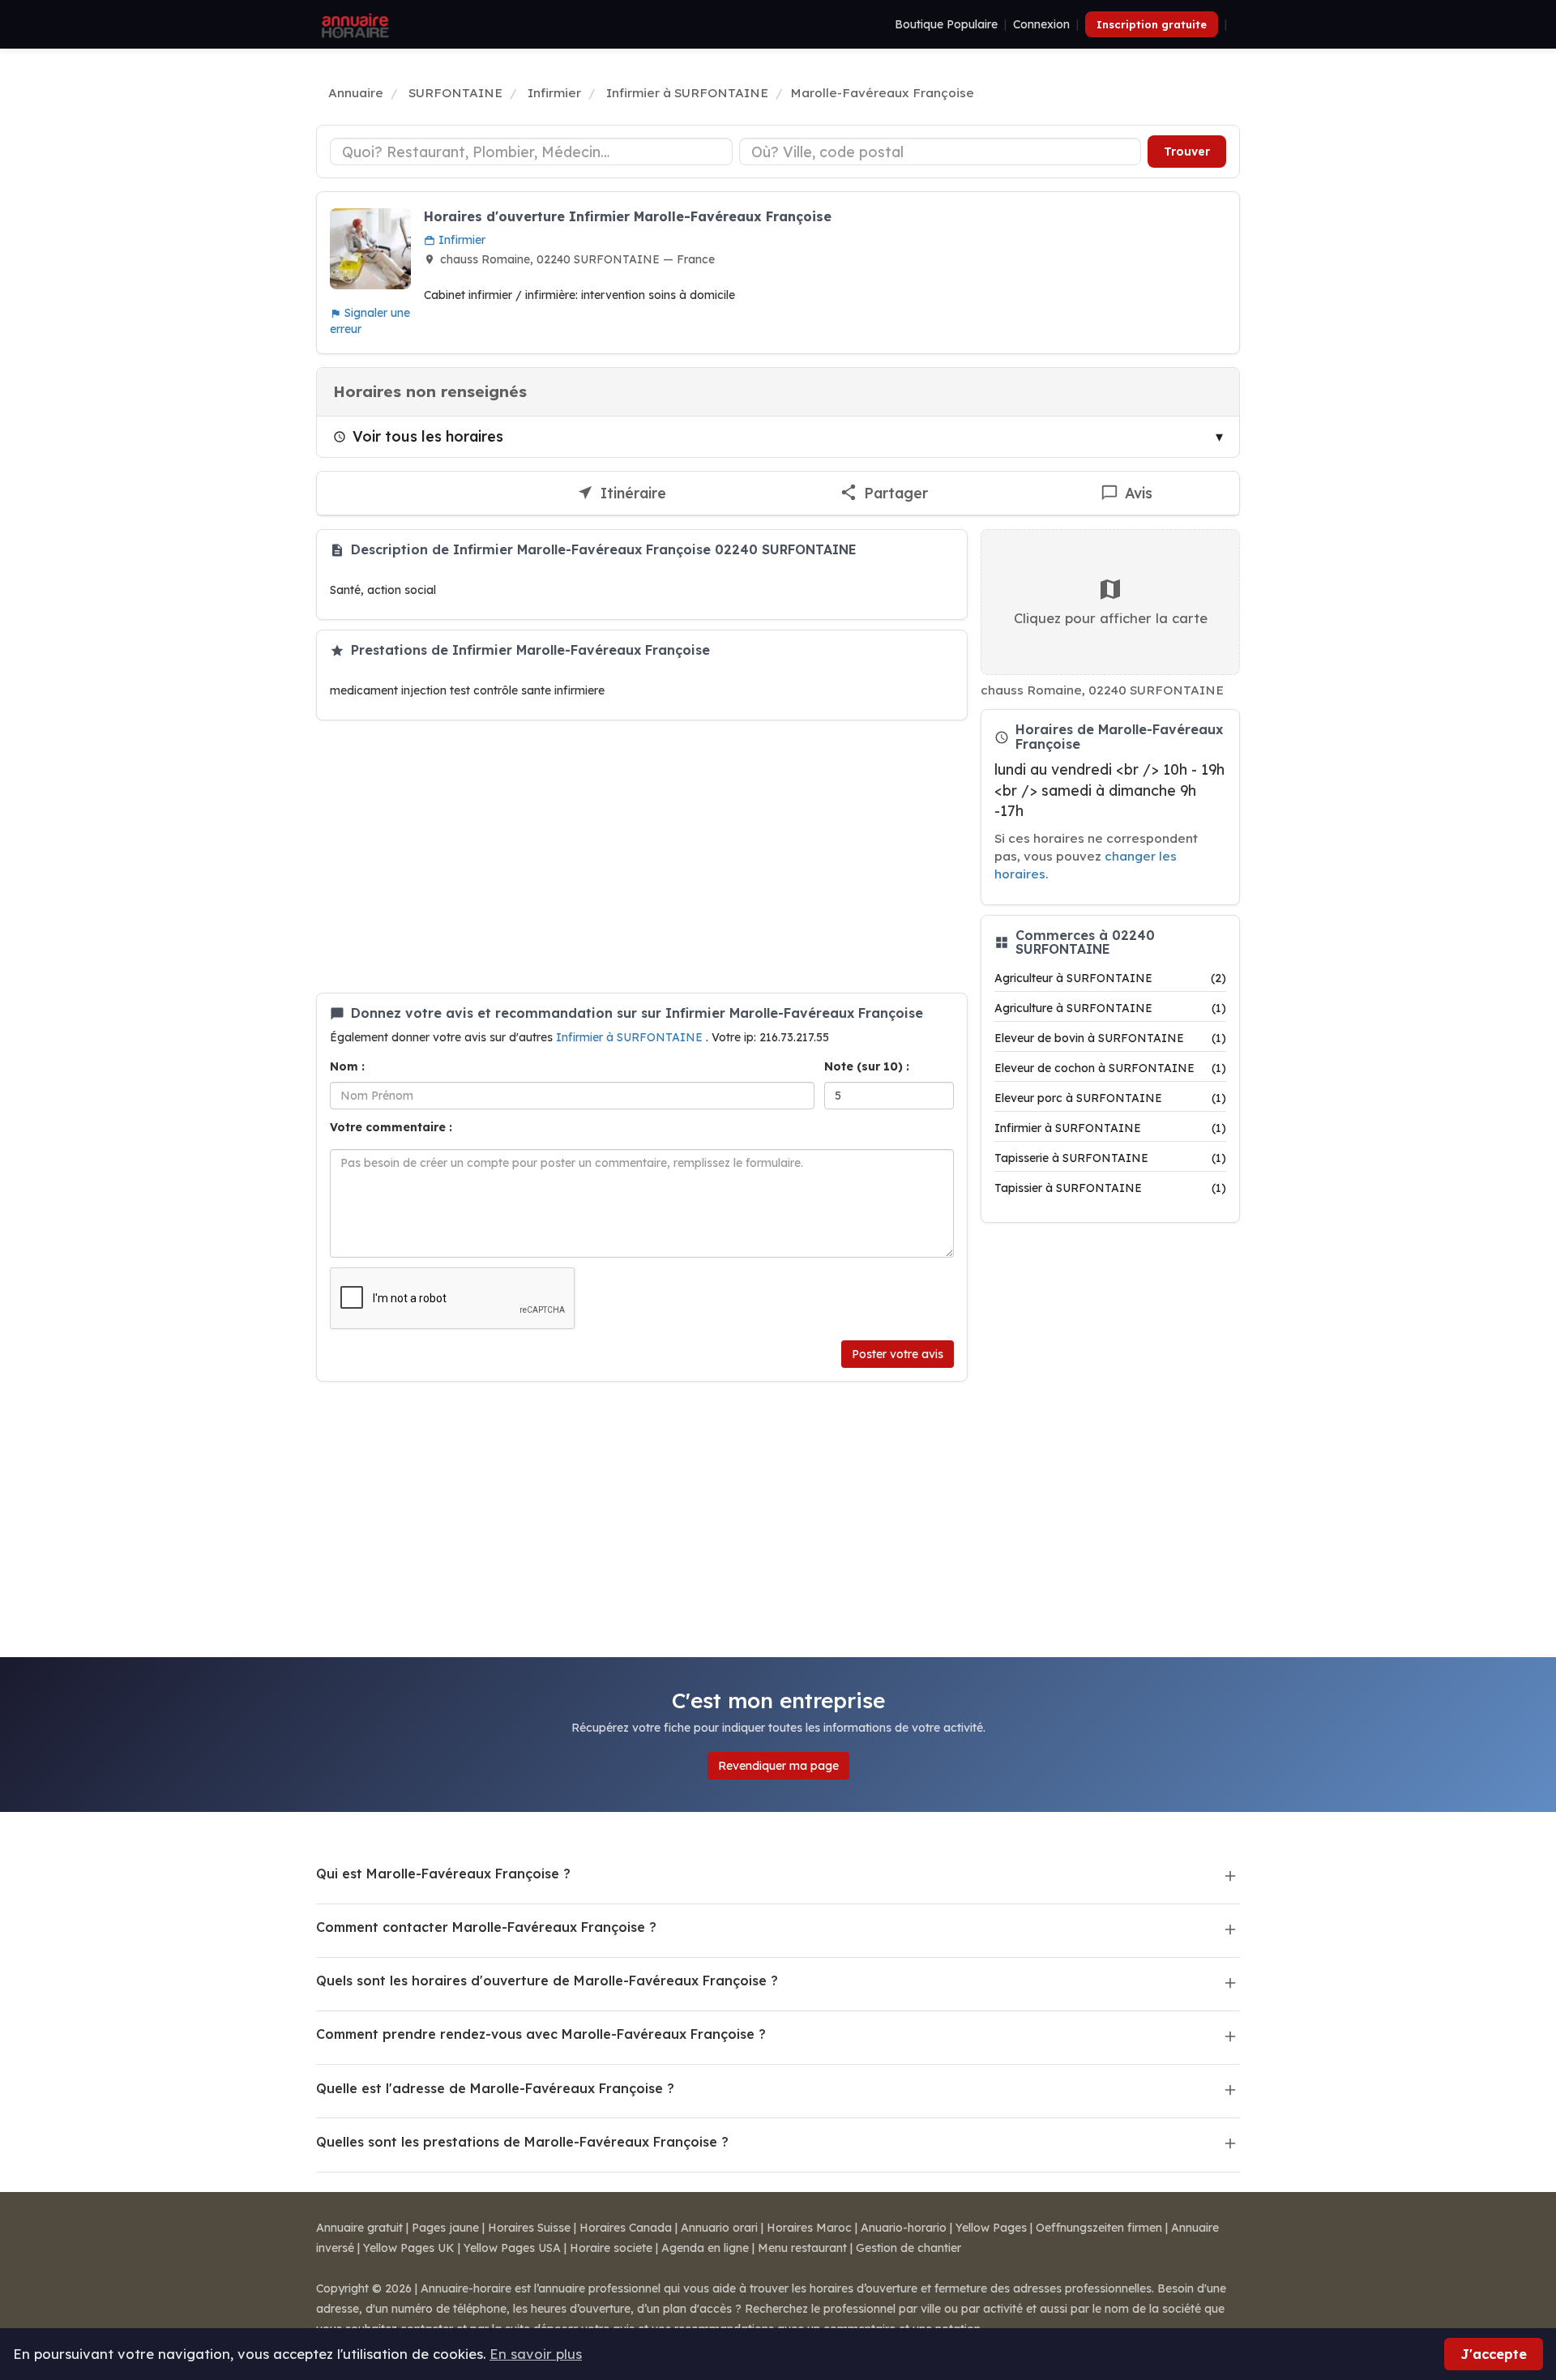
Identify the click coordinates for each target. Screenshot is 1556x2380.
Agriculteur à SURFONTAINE (1110, 978)
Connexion (1041, 24)
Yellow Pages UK (409, 2248)
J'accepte (1494, 2354)
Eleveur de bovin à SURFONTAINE (1110, 1038)
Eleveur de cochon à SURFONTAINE (1110, 1068)
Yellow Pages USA (512, 2248)
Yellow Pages (991, 2228)
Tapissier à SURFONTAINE (1110, 1188)
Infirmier (460, 240)
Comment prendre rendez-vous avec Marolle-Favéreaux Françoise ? (541, 2034)
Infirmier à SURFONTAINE (631, 1037)
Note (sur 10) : (867, 1066)
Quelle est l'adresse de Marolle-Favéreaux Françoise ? (495, 2088)
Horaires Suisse (529, 2228)
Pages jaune (445, 2228)
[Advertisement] (642, 857)
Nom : (347, 1066)
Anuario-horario (904, 2228)
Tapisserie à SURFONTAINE (1110, 1158)
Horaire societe (611, 2248)
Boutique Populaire (946, 24)
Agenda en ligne (705, 2248)
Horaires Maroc (809, 2228)
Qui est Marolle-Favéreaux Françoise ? (443, 1874)
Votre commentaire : (391, 1127)
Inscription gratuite (1152, 24)
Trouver (1187, 152)
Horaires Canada (626, 2228)
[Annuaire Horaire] (353, 24)
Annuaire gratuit (359, 2228)
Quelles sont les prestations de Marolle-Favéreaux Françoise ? (522, 2142)
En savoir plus (536, 2354)
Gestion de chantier (908, 2248)
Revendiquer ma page (778, 1766)
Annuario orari (719, 2228)
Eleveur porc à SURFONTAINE (1110, 1098)
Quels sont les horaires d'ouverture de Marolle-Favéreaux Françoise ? (547, 1980)
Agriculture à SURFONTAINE (1110, 1008)
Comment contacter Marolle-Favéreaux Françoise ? (486, 1927)
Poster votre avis (898, 1354)
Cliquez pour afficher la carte (1111, 618)
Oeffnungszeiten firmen (1099, 2228)
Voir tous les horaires (428, 436)
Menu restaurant (802, 2248)
